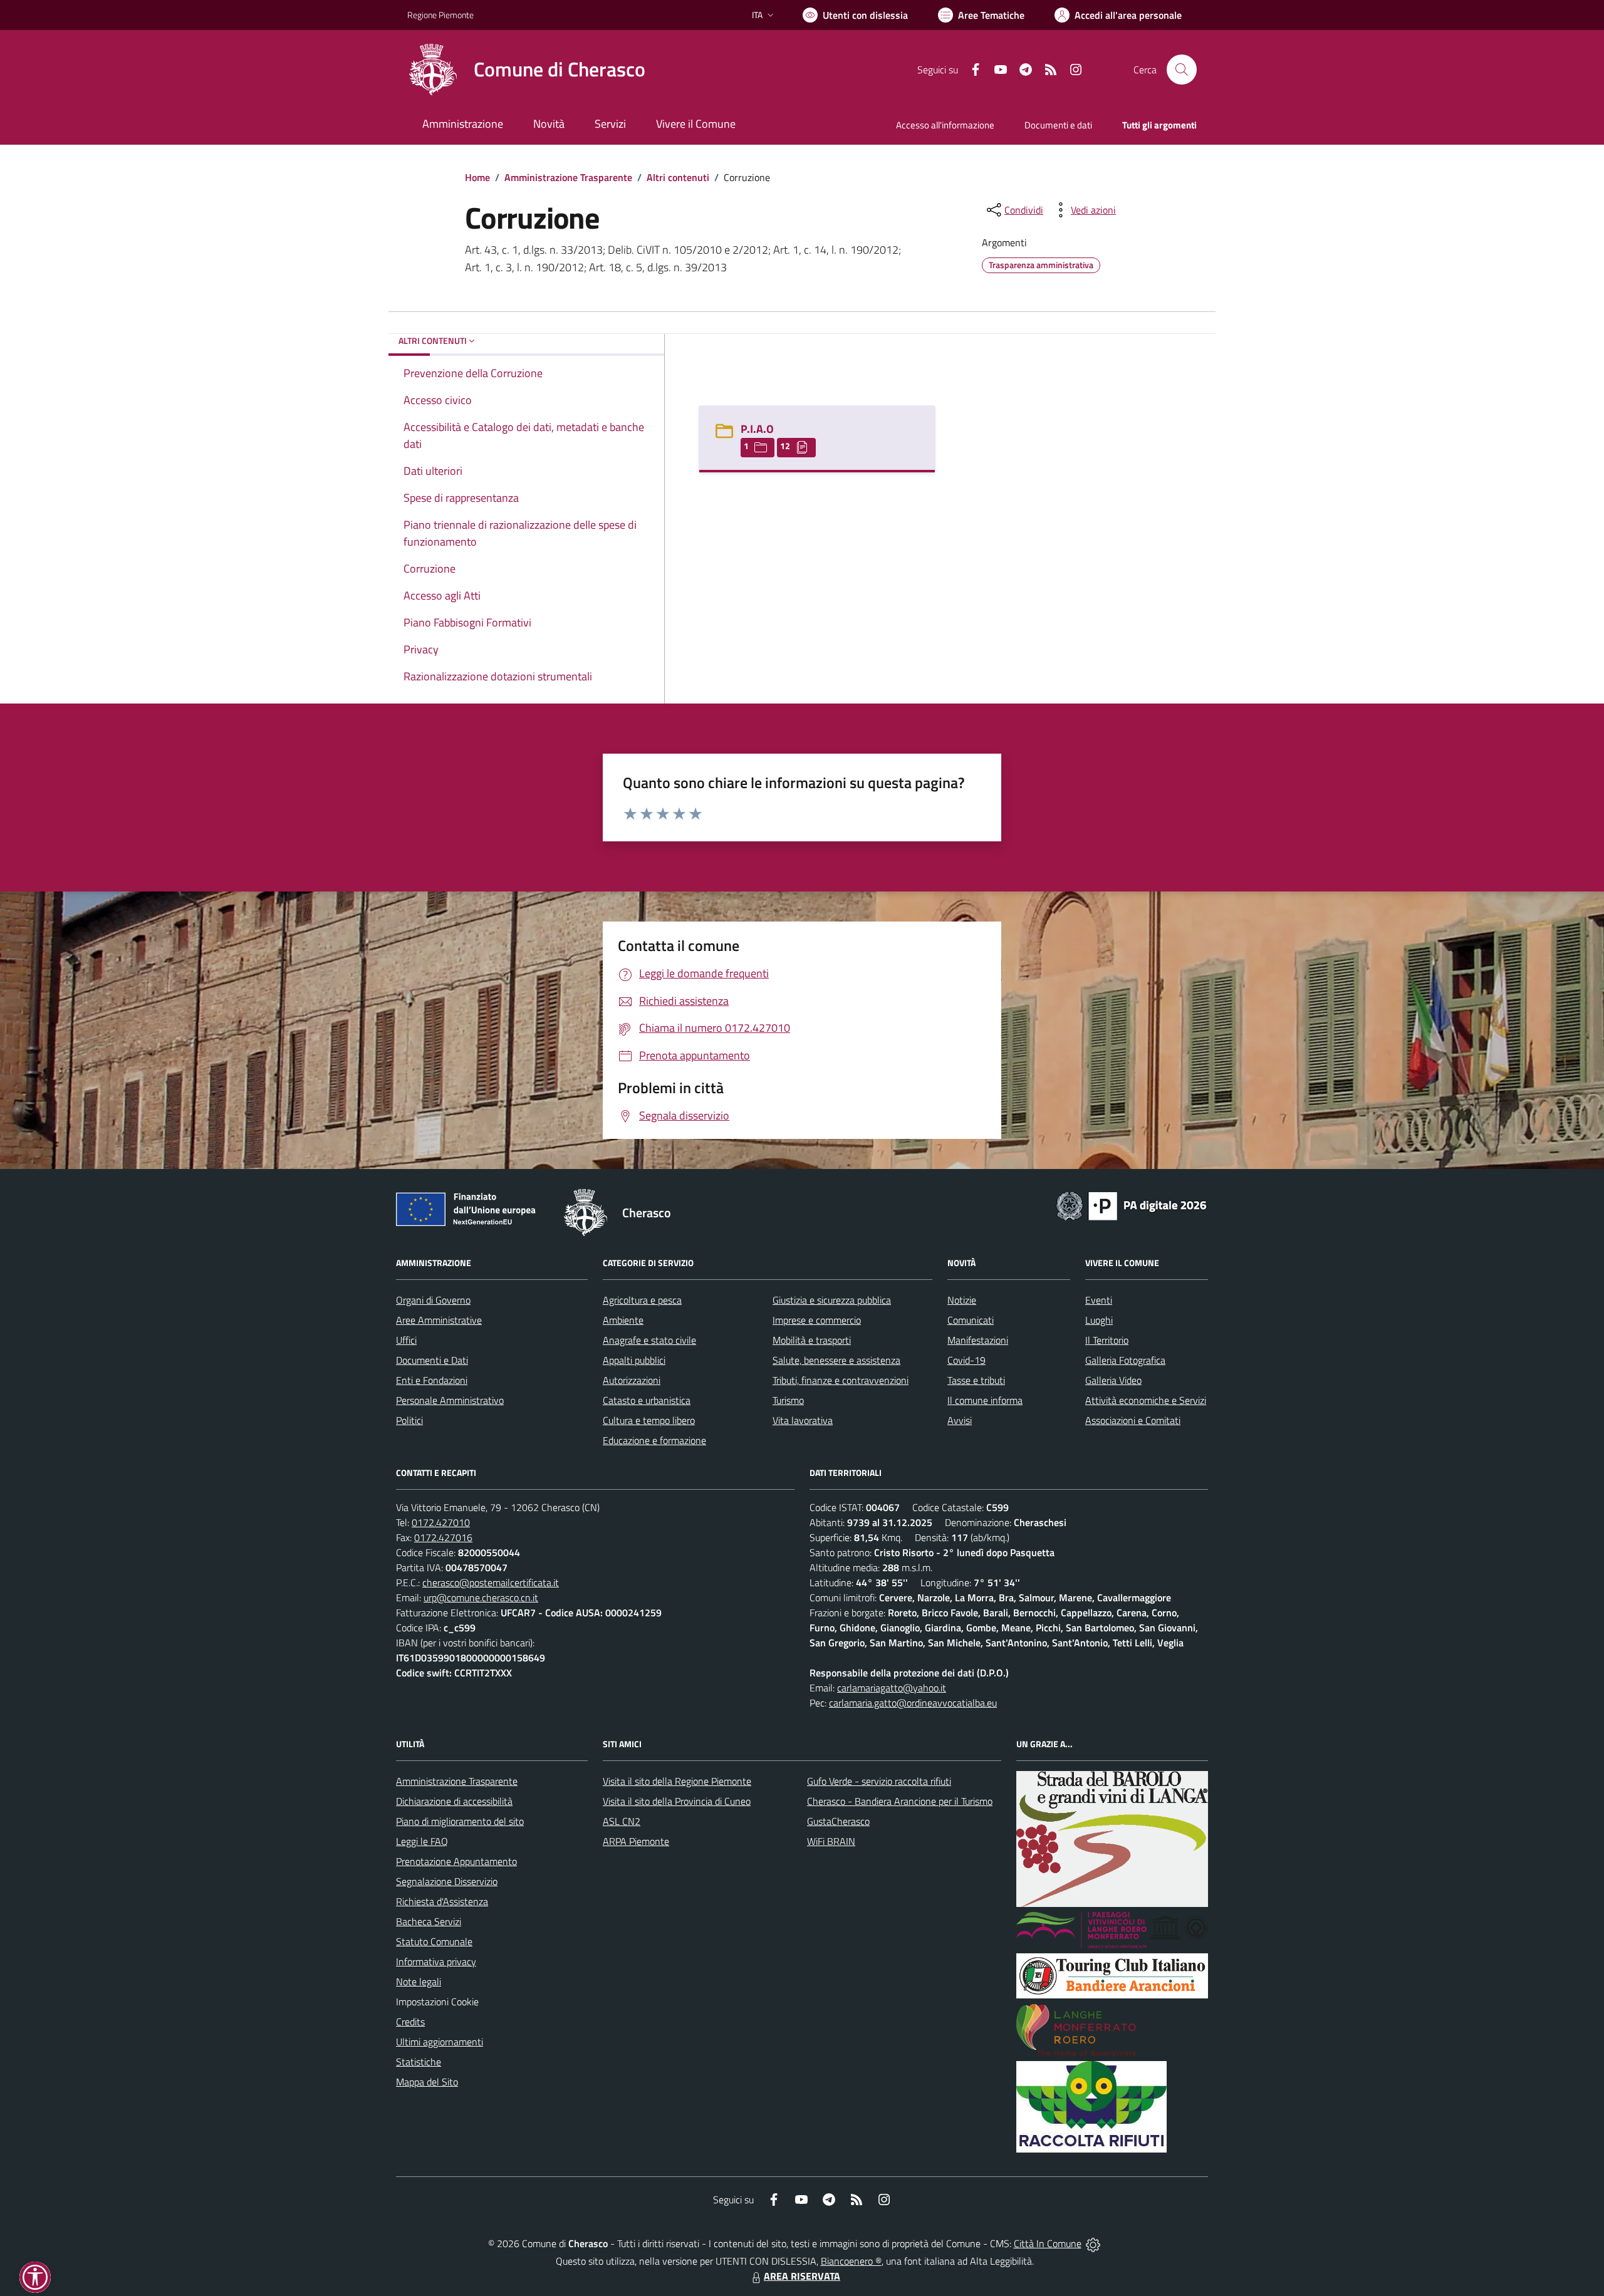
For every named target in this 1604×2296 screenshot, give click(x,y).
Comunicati (971, 1320)
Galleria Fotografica (1125, 1360)
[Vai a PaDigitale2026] (1132, 1205)
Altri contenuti (678, 177)
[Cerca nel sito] (1182, 70)
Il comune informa (985, 1400)
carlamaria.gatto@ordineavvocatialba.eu (913, 1703)
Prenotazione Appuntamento (456, 1861)
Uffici (406, 1340)
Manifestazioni (978, 1340)
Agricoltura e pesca (642, 1300)
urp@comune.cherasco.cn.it (481, 1597)
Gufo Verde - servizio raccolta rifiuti (879, 1781)
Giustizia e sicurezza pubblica (832, 1300)
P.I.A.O (757, 429)
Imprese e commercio (817, 1320)
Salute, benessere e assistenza (836, 1360)
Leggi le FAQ (422, 1841)
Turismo (788, 1400)
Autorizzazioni (632, 1380)
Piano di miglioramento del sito (460, 1821)
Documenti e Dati (432, 1360)
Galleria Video (1113, 1380)
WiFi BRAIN (831, 1841)
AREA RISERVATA (802, 2276)
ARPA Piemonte (636, 1841)
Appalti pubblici (634, 1360)
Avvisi (960, 1420)
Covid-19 (966, 1360)
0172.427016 (443, 1537)
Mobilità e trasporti (812, 1340)
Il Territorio (1107, 1340)
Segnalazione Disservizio (447, 1881)
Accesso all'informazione (945, 125)
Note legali (419, 1982)
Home (477, 177)
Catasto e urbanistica (647, 1400)
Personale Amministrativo (450, 1400)
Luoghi (1099, 1320)
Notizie (962, 1300)
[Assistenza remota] (1093, 2243)
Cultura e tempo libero (649, 1420)
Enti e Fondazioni (432, 1380)
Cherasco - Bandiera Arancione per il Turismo (900, 1801)
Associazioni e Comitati (1133, 1420)
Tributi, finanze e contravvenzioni (841, 1380)
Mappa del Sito (427, 2082)
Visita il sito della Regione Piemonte (677, 1781)
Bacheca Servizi (429, 1921)
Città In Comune (1048, 2243)
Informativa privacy (436, 1961)
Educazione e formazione (654, 1440)
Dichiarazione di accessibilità (454, 1801)
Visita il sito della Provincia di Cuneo (677, 1801)
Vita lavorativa (803, 1420)
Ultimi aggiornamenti (440, 2042)
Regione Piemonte (440, 15)
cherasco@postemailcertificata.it (491, 1582)
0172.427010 (441, 1522)
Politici (409, 1420)
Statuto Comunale (434, 1941)
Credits (410, 2022)
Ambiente (623, 1320)
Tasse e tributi (976, 1380)
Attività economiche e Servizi (1146, 1400)
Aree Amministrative (439, 1320)
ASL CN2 (622, 1821)
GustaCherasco (838, 1821)
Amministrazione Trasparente (568, 177)
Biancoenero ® (851, 2261)
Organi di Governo (433, 1300)
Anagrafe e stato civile (649, 1340)
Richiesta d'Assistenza (442, 1901)
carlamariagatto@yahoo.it (892, 1688)
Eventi (1099, 1300)
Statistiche (419, 2062)
